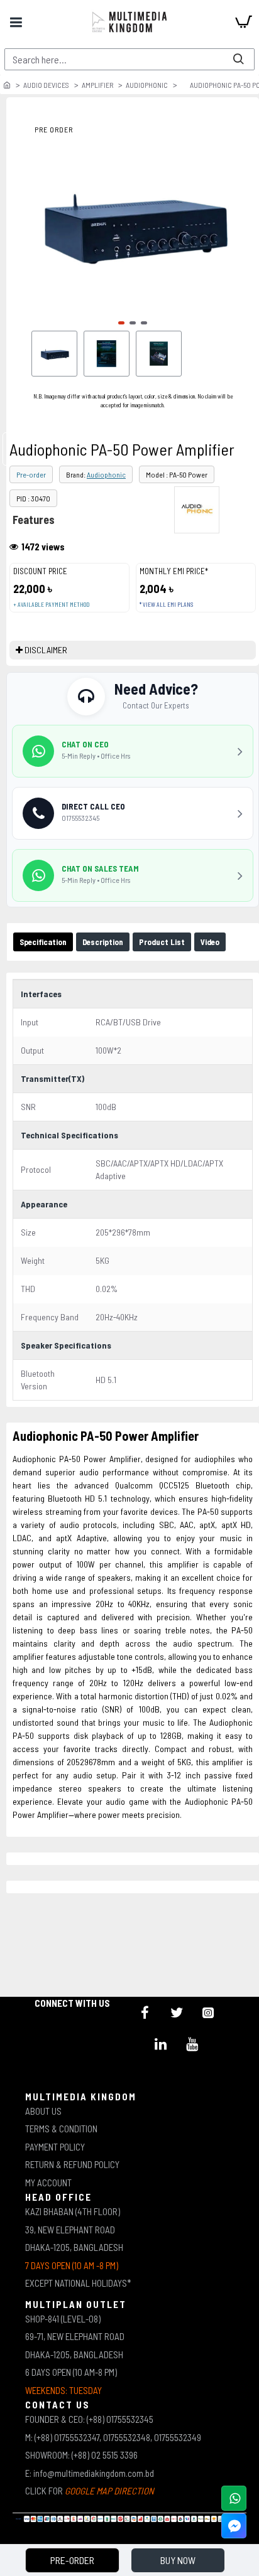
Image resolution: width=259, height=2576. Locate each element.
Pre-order (31, 474)
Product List (162, 942)
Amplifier (97, 85)
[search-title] (238, 59)
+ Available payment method (51, 605)
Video (210, 942)
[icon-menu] (145, 2012)
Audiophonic (147, 85)
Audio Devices (46, 85)
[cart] (243, 22)
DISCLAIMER (46, 650)
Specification (43, 942)
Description (103, 942)
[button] (121, 323)
